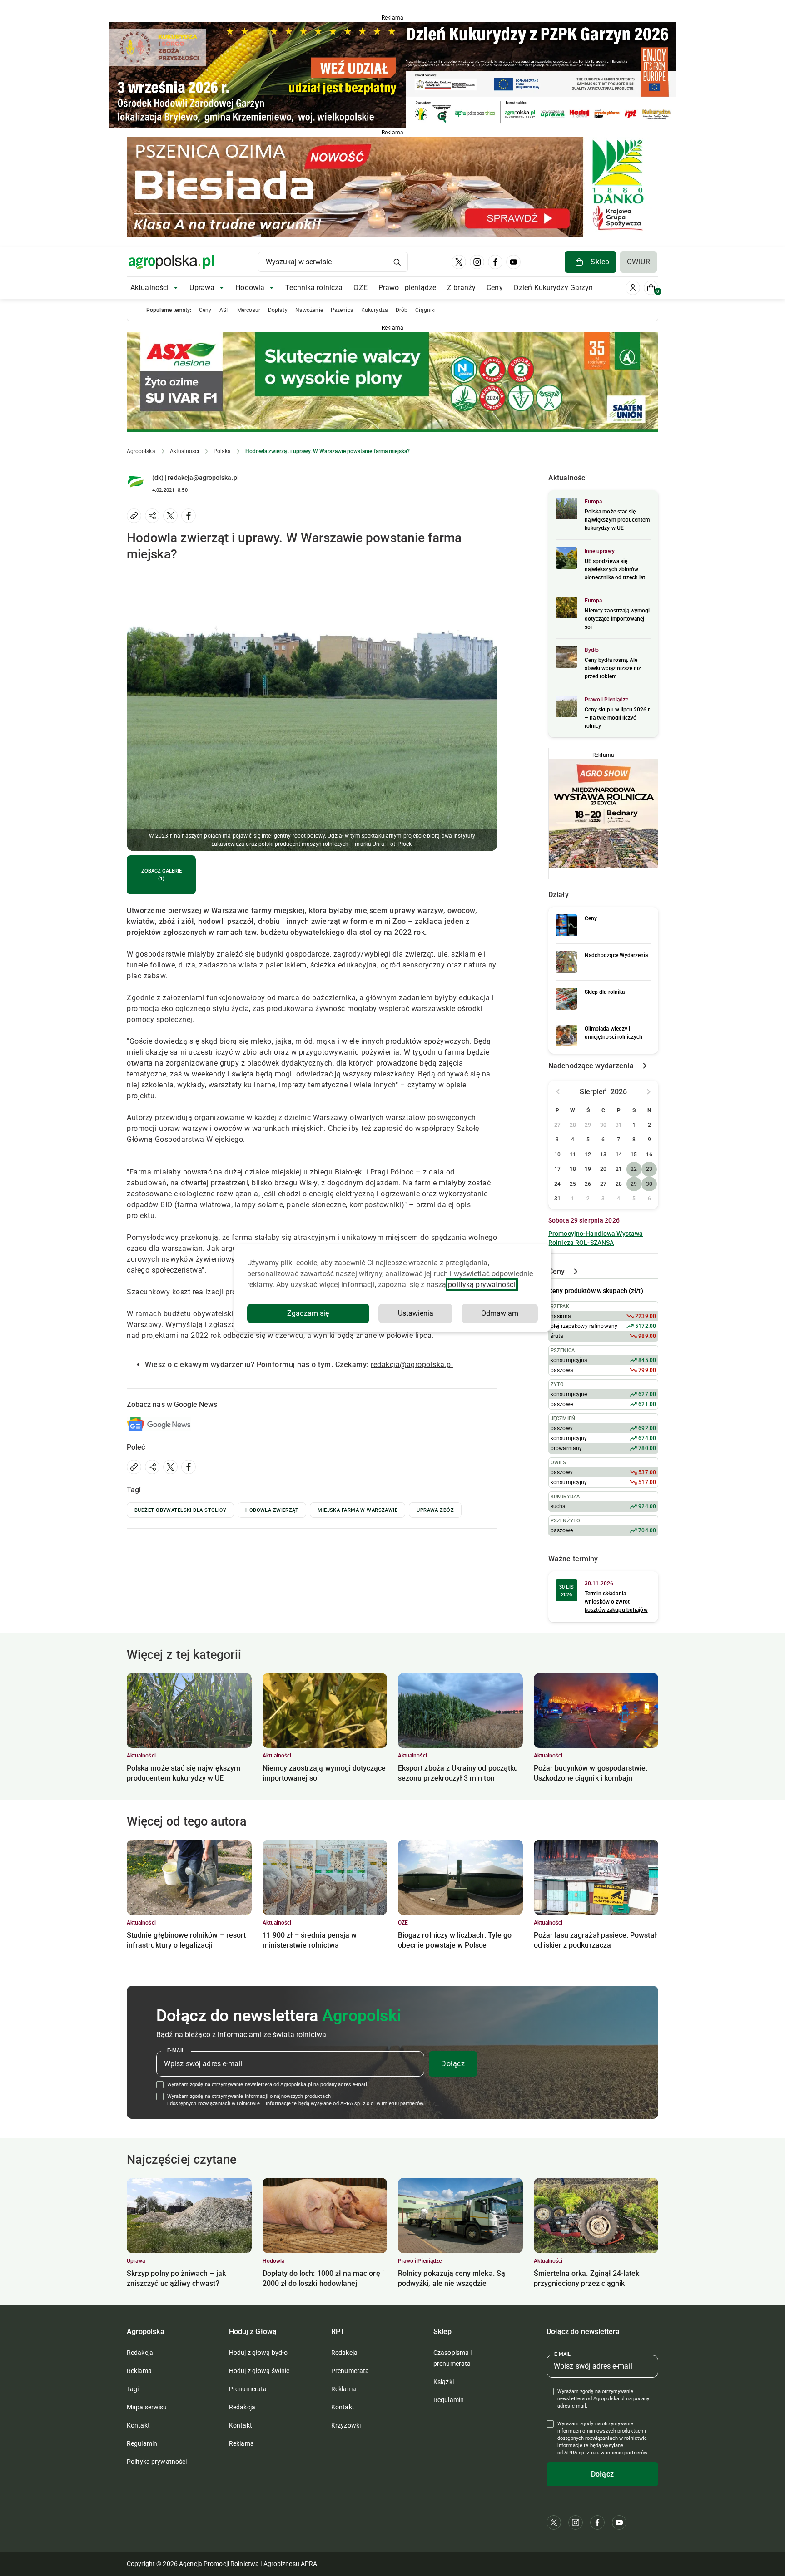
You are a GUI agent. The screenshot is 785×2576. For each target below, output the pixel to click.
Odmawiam (500, 1313)
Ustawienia (416, 1313)
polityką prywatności (482, 1285)
